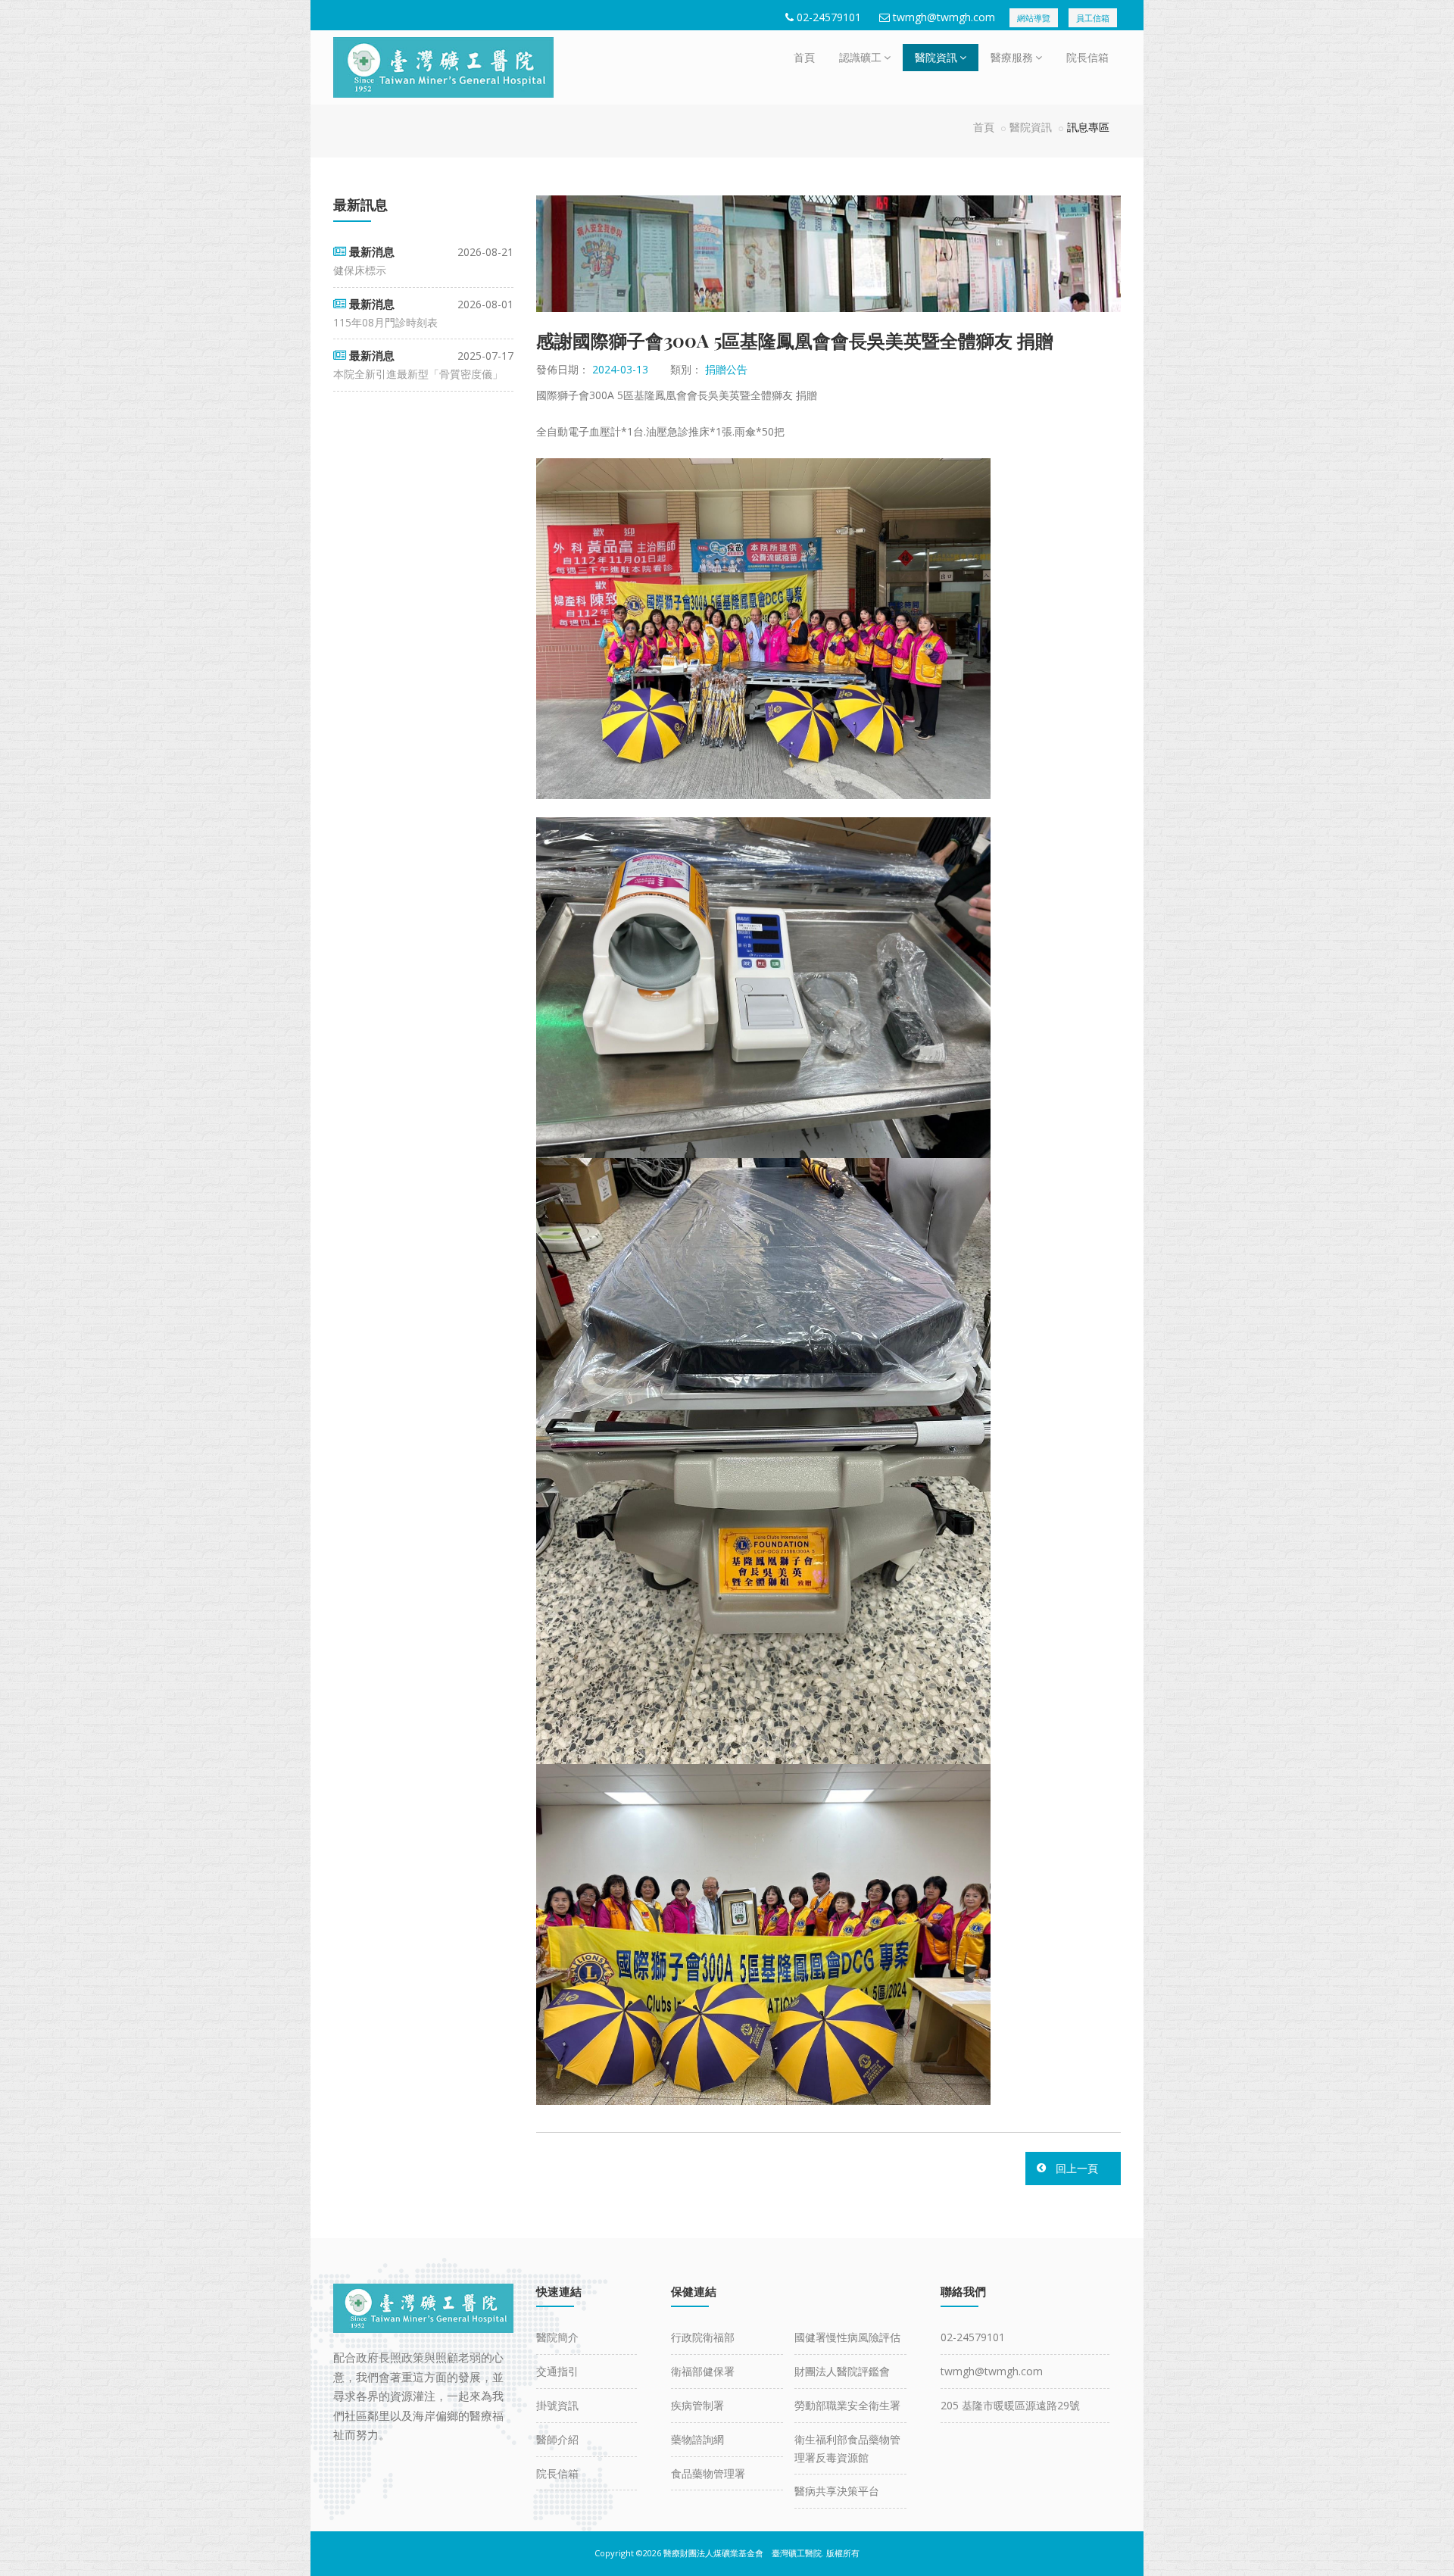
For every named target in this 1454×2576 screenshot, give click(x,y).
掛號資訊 (557, 2405)
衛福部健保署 (703, 2371)
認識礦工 (860, 57)
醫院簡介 (557, 2337)
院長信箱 (1087, 57)
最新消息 (372, 251)
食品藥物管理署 (708, 2473)
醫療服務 (1012, 57)
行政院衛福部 (703, 2337)
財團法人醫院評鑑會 (842, 2371)
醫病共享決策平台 (837, 2491)
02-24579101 (829, 17)
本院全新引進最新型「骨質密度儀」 (418, 374)
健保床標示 (360, 270)
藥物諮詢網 (697, 2439)
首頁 (804, 57)
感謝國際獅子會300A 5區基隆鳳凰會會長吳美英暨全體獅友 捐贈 (795, 340)
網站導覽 (1034, 18)
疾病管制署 (697, 2405)
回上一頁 (1077, 2168)
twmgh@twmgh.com (944, 17)
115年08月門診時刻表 (385, 322)
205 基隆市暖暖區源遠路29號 (1010, 2405)
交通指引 (557, 2371)
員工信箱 (1093, 18)
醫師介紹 (557, 2439)
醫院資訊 (936, 57)
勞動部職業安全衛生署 (847, 2405)
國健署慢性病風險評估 (847, 2337)
